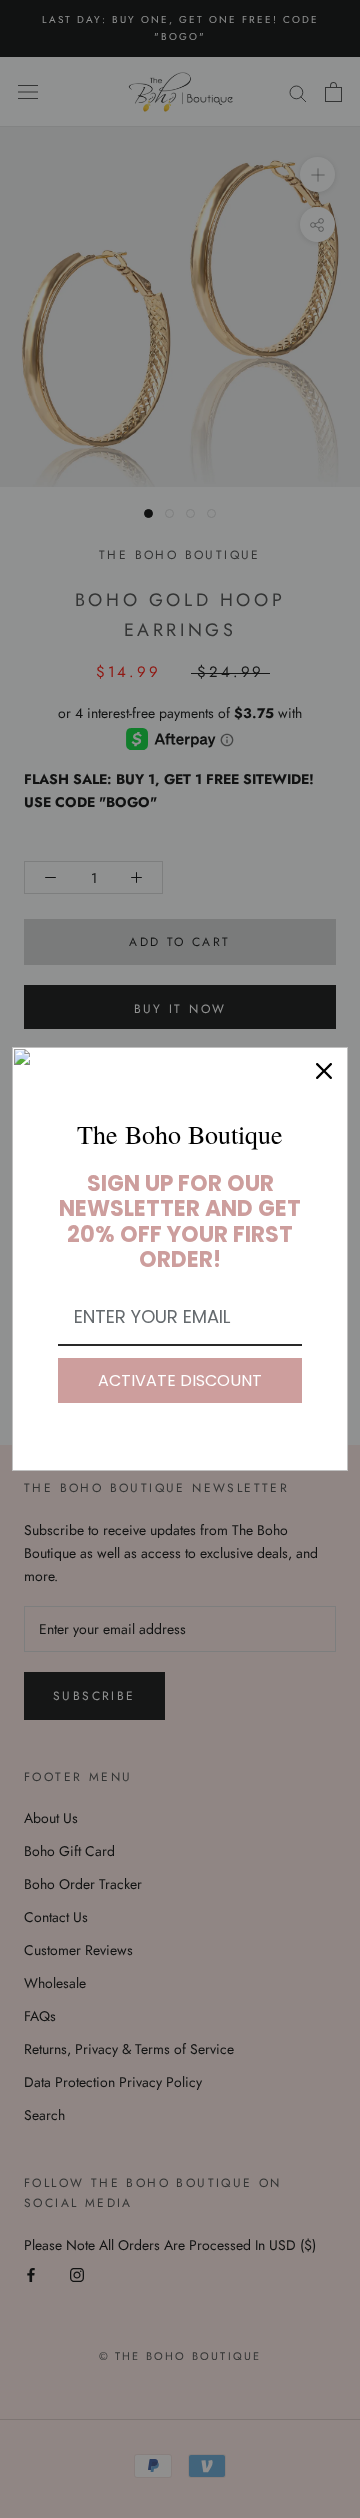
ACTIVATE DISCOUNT (180, 1380)
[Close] (324, 1071)
